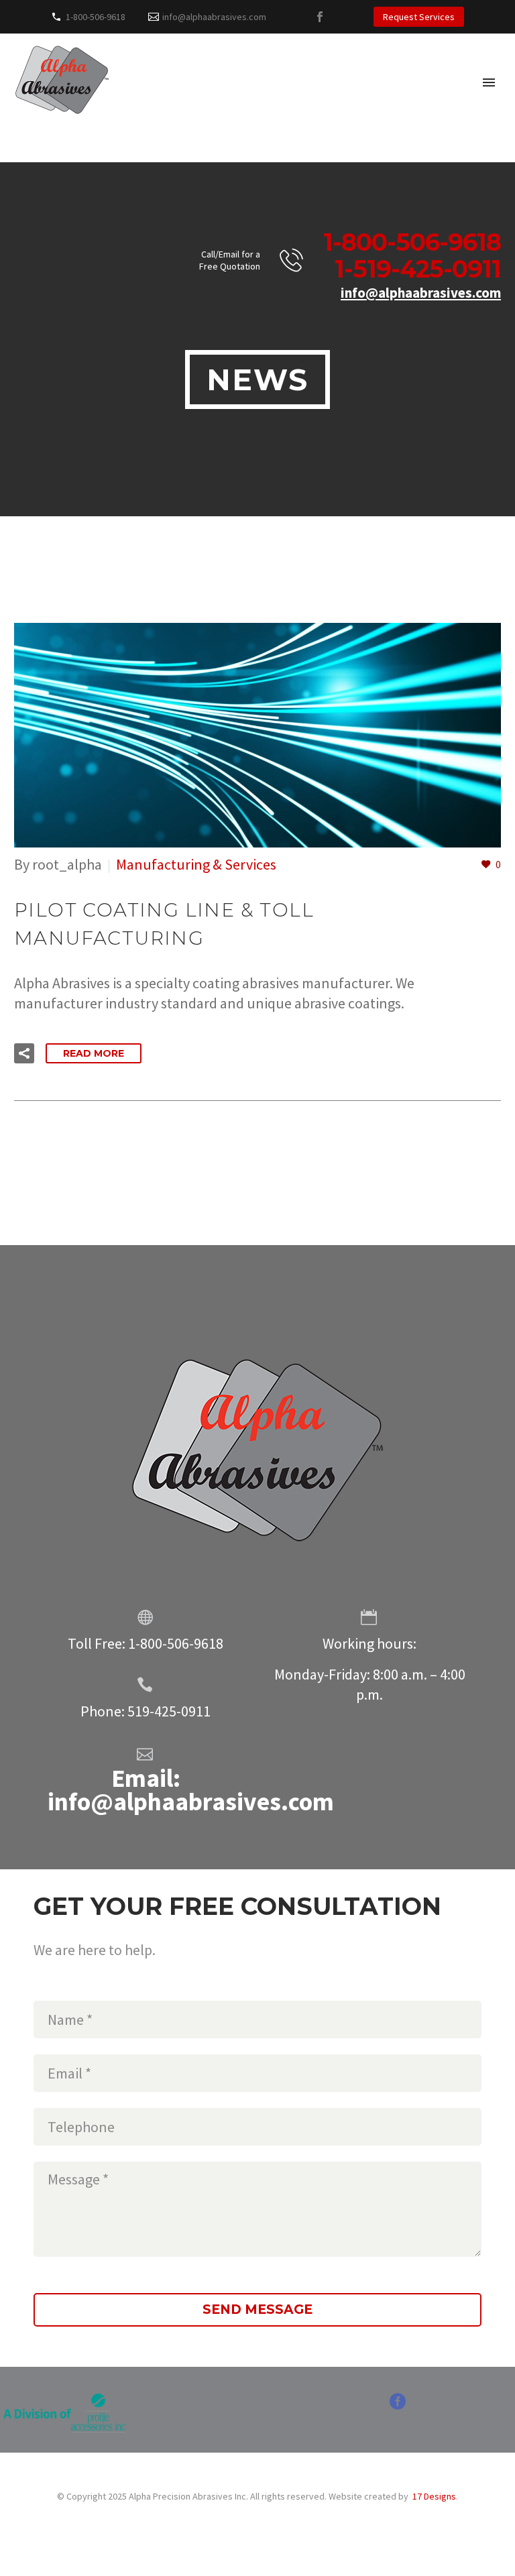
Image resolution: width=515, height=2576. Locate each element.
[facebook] (398, 2406)
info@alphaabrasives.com (214, 17)
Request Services (419, 17)
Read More (94, 1053)
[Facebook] (320, 17)
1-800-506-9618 (96, 17)
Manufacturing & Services (196, 864)
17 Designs (434, 2496)
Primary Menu (489, 82)
